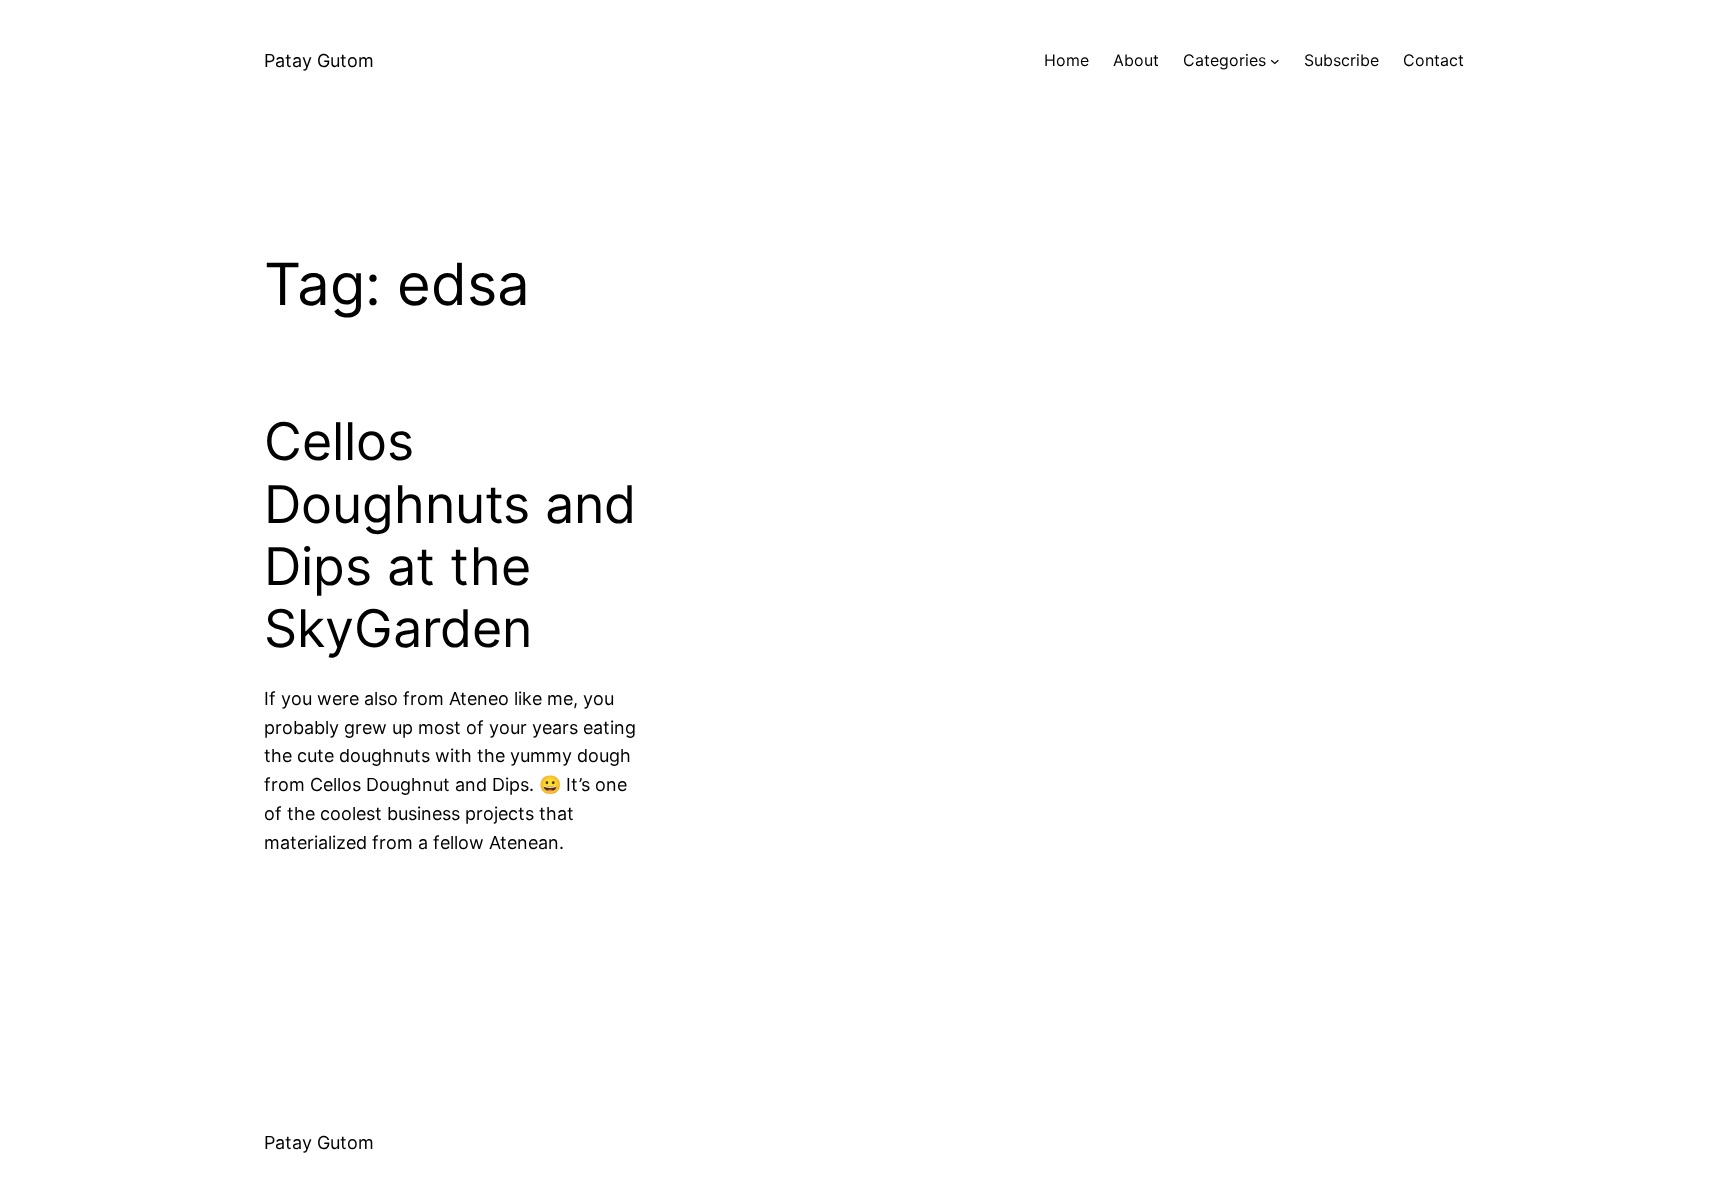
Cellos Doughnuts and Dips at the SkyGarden (450, 535)
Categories (1224, 60)
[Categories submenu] (1275, 61)
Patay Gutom (319, 60)
